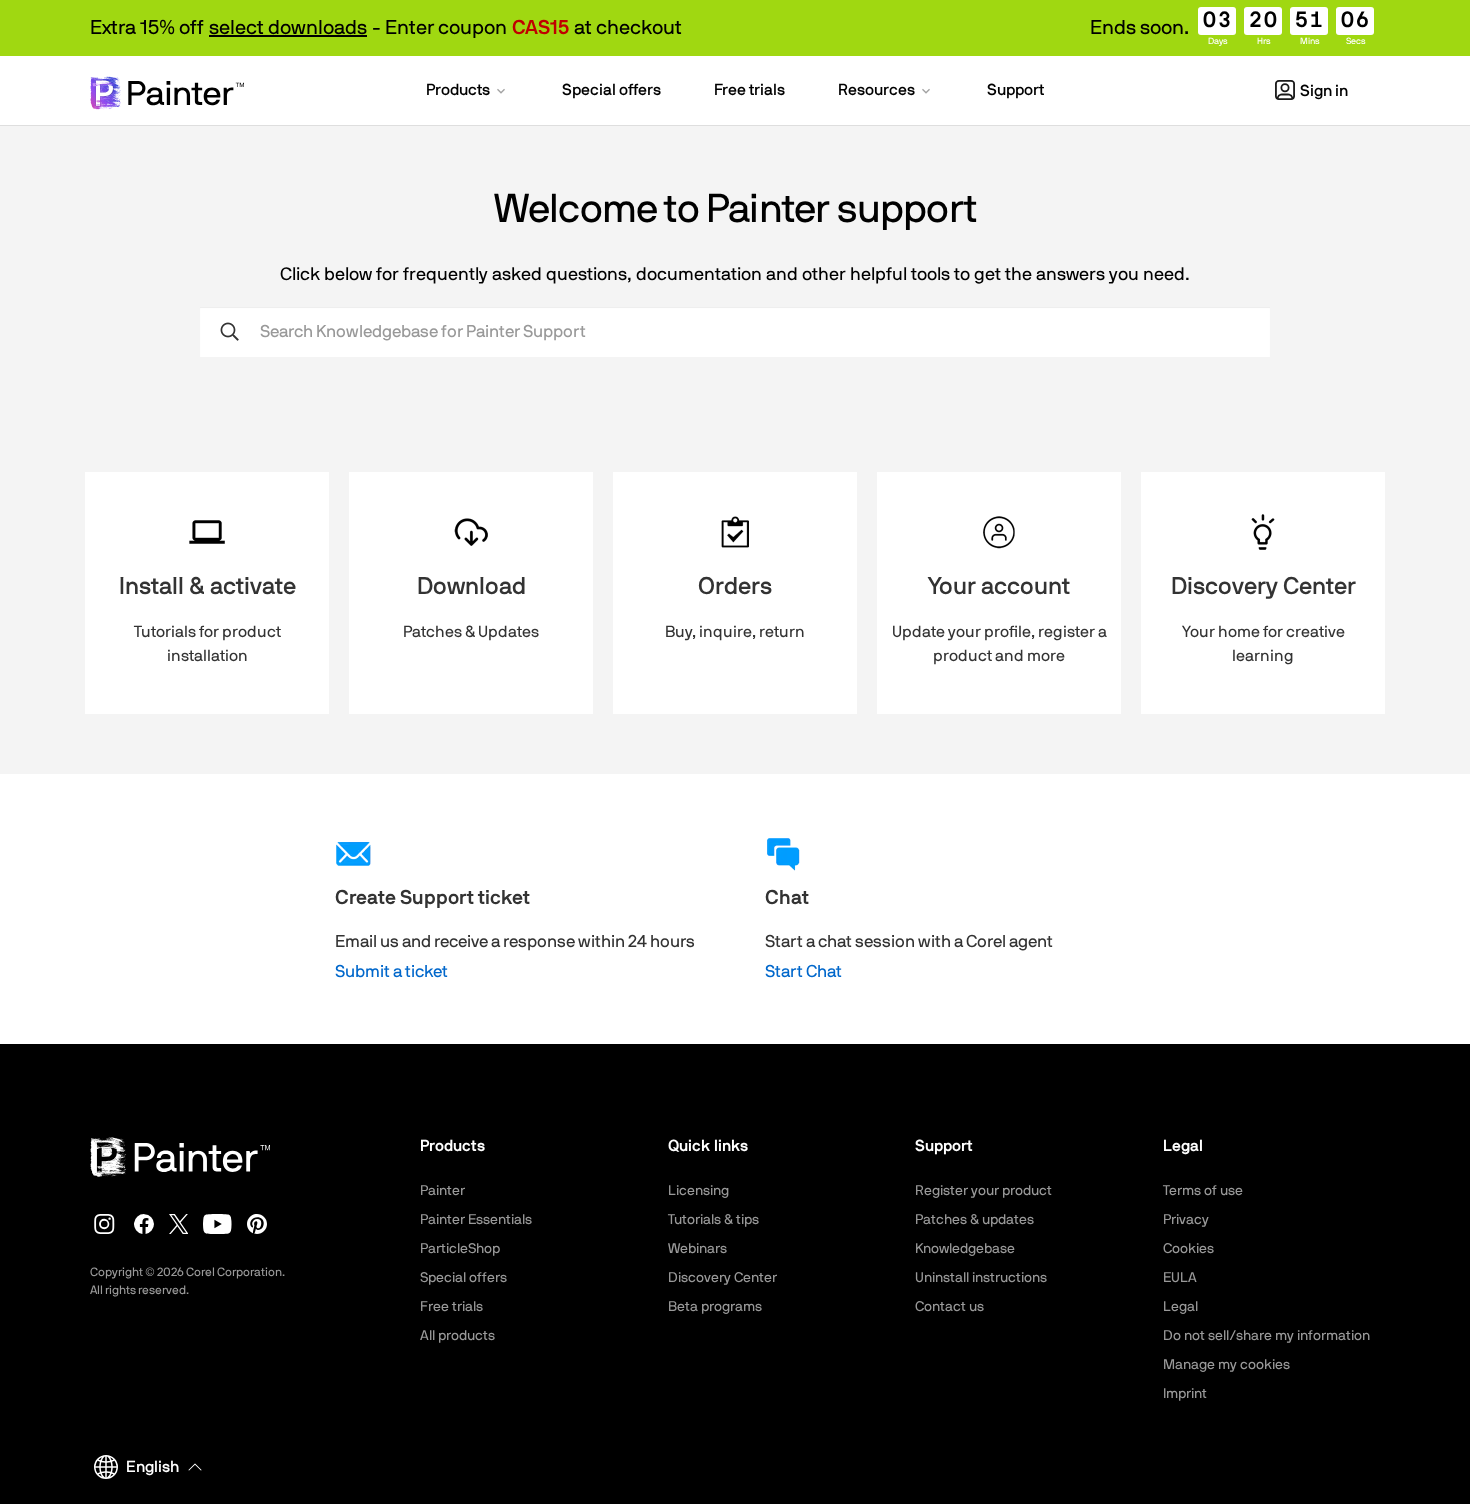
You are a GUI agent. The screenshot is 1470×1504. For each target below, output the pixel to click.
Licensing (698, 1191)
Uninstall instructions (981, 1278)
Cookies (1188, 1249)
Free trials (451, 1307)
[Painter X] (179, 1224)
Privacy (1186, 1220)
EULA (1180, 1278)
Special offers (463, 1278)
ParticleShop (460, 1249)
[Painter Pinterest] (257, 1224)
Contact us (949, 1307)
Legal (1180, 1307)
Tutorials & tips (713, 1220)
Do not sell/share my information (1266, 1336)
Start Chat (803, 971)
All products (457, 1336)
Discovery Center (722, 1278)
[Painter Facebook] (144, 1224)
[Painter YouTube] (217, 1224)
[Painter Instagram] (104, 1224)
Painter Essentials (476, 1220)
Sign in (1324, 91)
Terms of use (1203, 1191)
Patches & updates (974, 1220)
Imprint (1185, 1394)
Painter (442, 1191)
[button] (467, 92)
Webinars (697, 1249)
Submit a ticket (391, 971)
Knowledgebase (965, 1249)
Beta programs (715, 1307)
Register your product (983, 1191)
